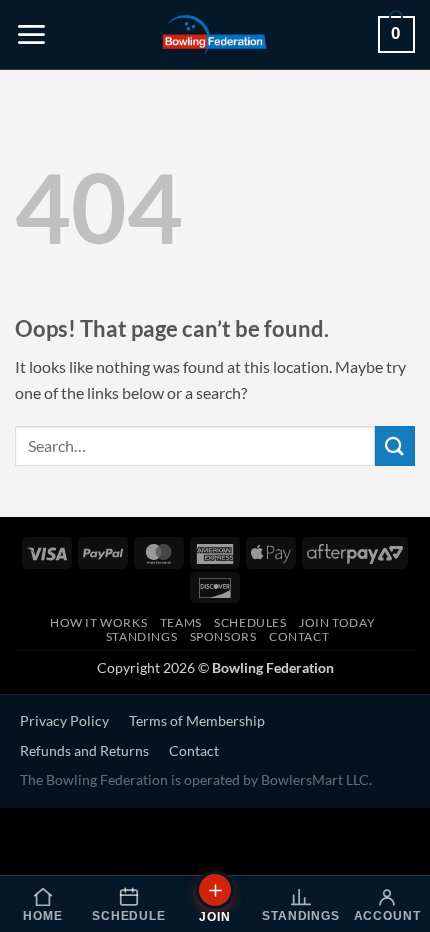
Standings (142, 636)
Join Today (337, 622)
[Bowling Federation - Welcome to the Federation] (215, 35)
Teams (181, 622)
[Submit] (395, 445)
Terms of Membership (197, 721)
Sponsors (223, 636)
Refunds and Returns (84, 751)
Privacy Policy (64, 721)
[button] (31, 34)
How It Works (98, 622)
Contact (299, 636)
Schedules (250, 622)
